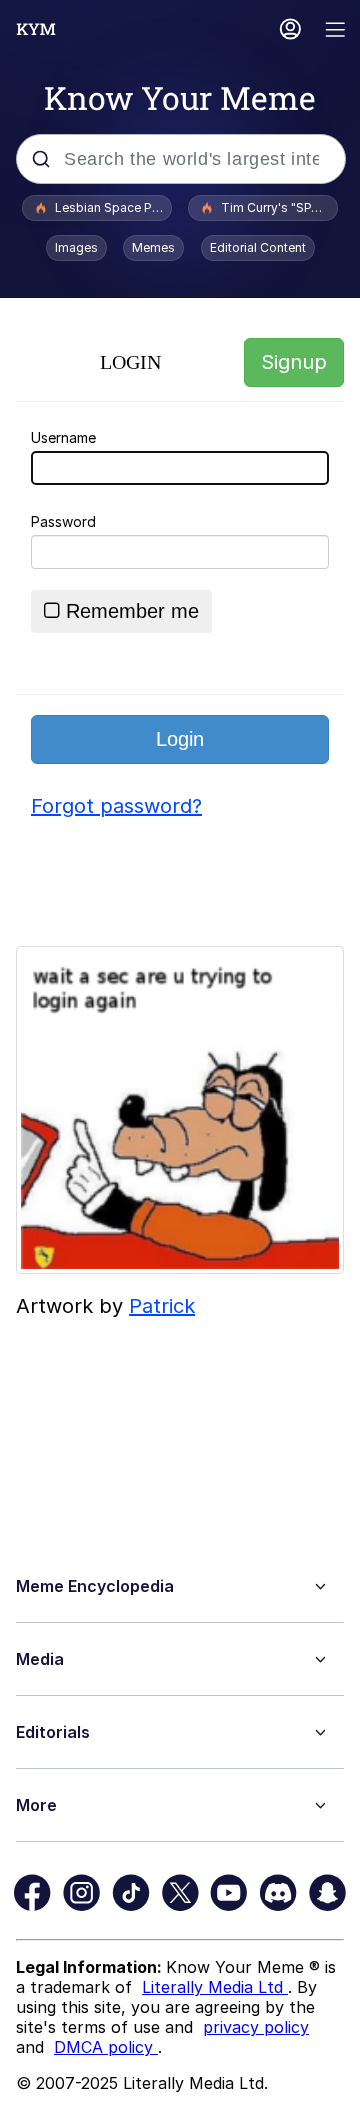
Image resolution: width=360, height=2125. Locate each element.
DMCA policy (106, 2047)
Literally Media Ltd (215, 1987)
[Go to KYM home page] (36, 29)
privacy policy (256, 2027)
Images (76, 247)
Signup (294, 362)
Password (63, 521)
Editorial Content (258, 247)
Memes (153, 247)
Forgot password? (116, 806)
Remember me (132, 611)
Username (63, 437)
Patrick (162, 1306)
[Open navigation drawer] (336, 31)
